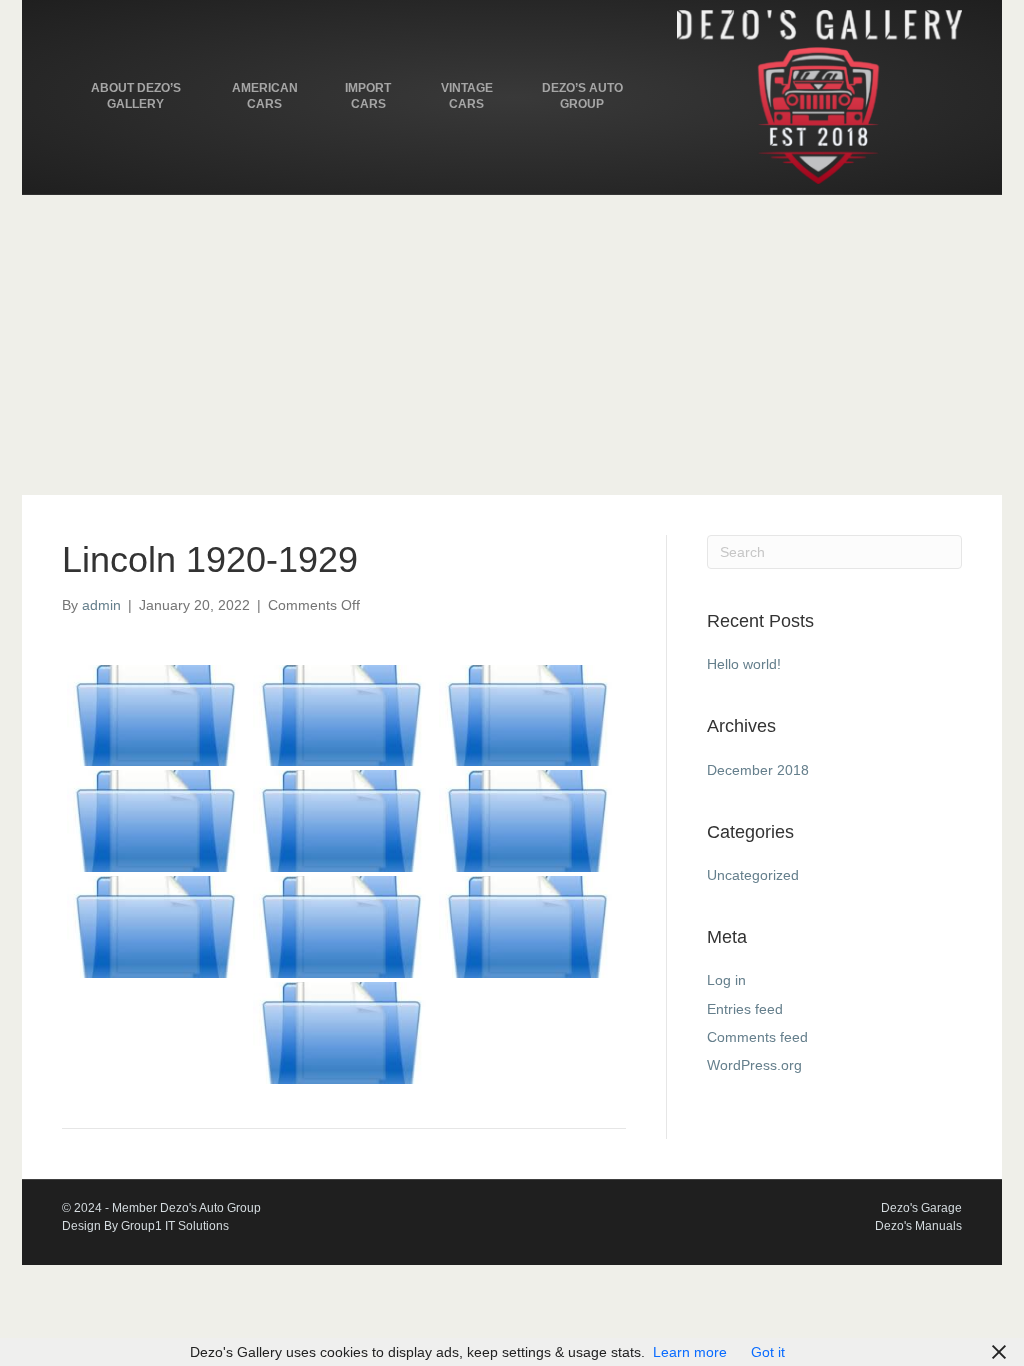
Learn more (690, 1352)
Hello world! (744, 664)
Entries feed (745, 1009)
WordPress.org (754, 1065)
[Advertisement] (512, 345)
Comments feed (757, 1037)
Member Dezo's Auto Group (186, 1208)
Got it (768, 1352)
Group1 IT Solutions (175, 1226)
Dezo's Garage (921, 1208)
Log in (726, 980)
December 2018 (758, 770)
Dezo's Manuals (918, 1226)
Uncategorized (753, 875)
